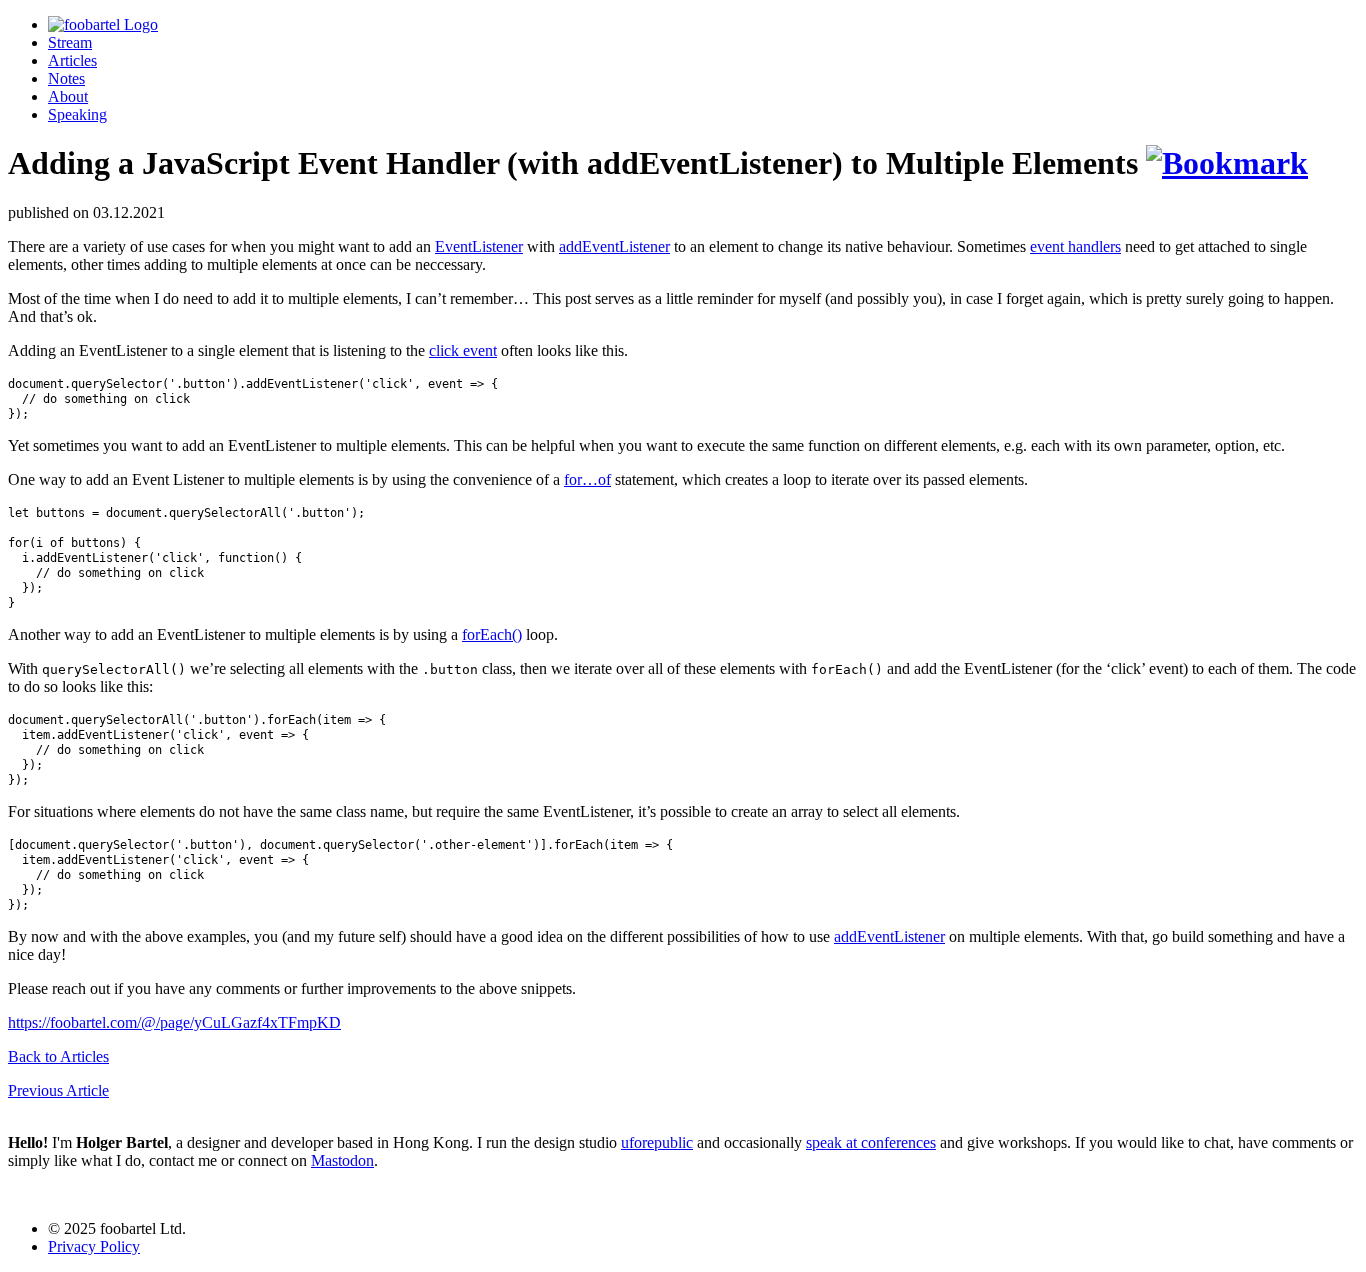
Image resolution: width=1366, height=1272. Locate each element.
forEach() (492, 634)
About (68, 96)
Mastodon (342, 1160)
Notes (66, 78)
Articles (72, 60)
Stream (70, 42)
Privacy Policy (94, 1246)
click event (463, 350)
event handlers (1075, 246)
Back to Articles (58, 1056)
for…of (587, 479)
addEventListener (614, 246)
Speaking (77, 114)
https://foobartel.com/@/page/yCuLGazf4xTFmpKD (174, 1022)
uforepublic (657, 1142)
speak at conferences (871, 1142)
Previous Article (58, 1090)
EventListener (479, 246)
